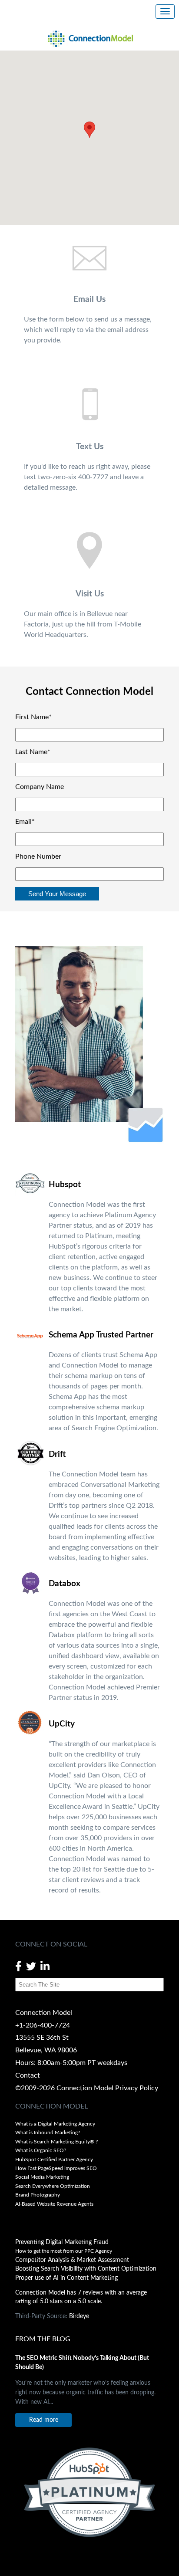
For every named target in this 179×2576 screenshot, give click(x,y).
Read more (44, 2420)
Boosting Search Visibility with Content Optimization (86, 2269)
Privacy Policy (137, 2088)
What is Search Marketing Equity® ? (57, 2142)
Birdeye (79, 2316)
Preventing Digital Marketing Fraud (62, 2242)
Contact (28, 2075)
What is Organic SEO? (41, 2150)
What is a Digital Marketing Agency (55, 2124)
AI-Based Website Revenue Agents (55, 2204)
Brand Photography (38, 2195)
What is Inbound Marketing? (48, 2133)
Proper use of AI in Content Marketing (66, 2278)
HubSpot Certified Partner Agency (54, 2160)
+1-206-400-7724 (43, 2025)
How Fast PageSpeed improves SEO (56, 2168)
